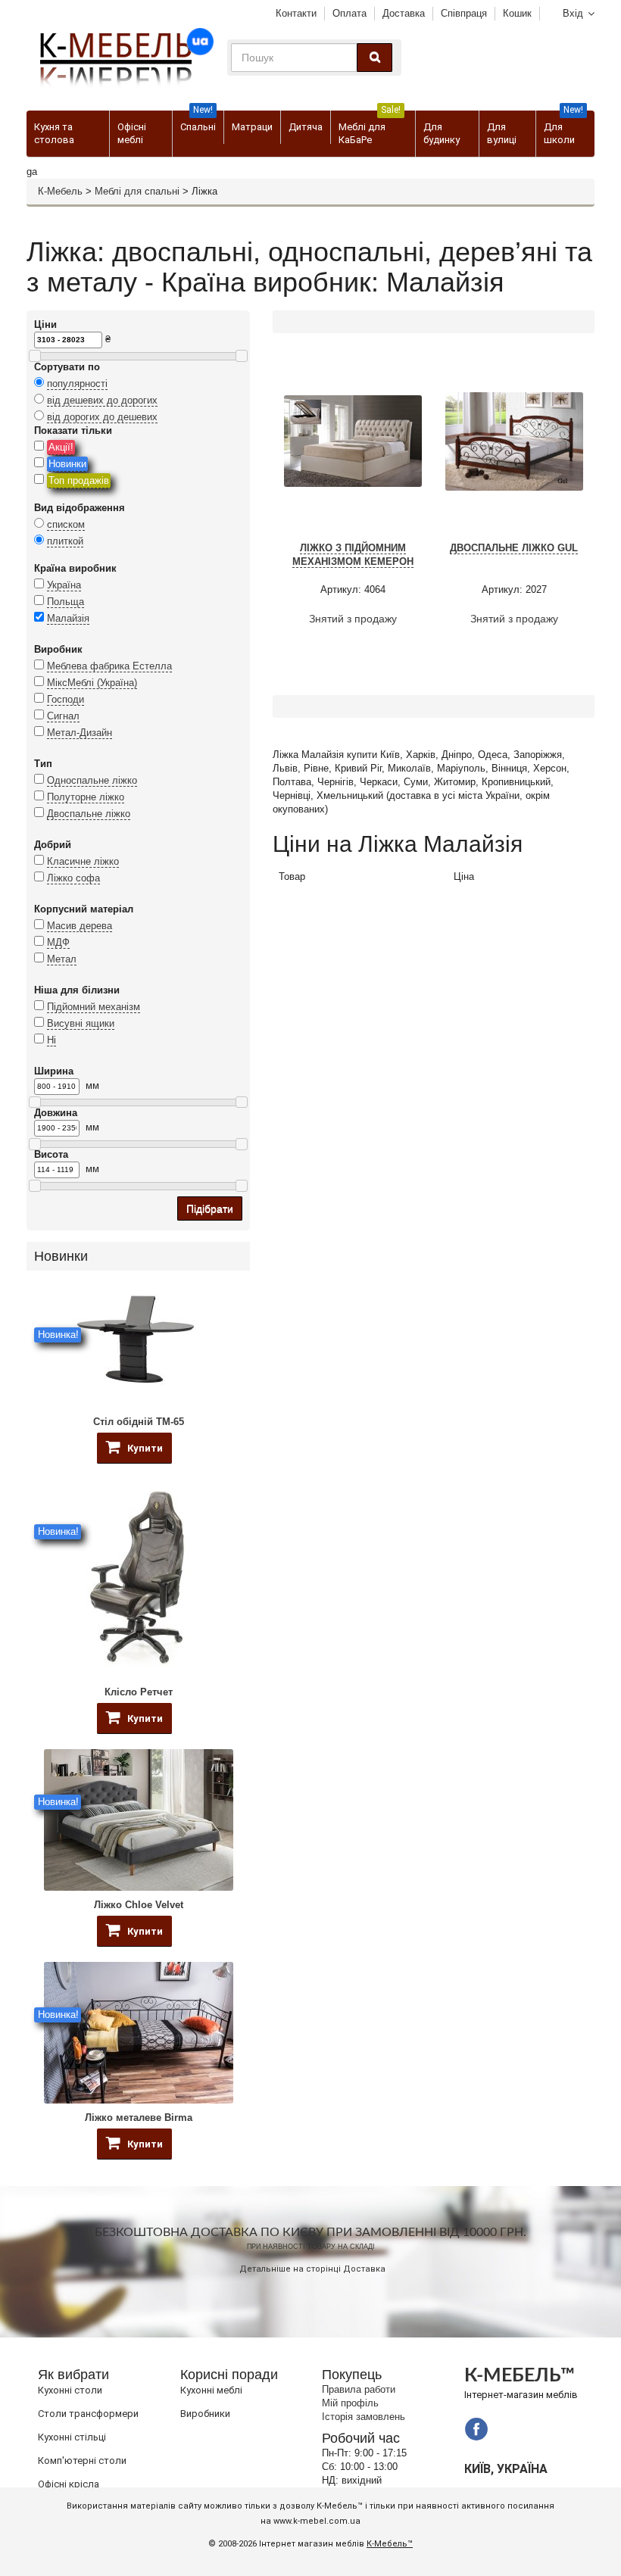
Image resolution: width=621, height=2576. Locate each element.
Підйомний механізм (94, 1007)
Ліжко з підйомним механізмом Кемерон (353, 555)
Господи (66, 699)
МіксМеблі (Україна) (92, 683)
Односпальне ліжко (92, 780)
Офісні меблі (132, 133)
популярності (77, 384)
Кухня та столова (54, 133)
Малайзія (68, 618)
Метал (62, 959)
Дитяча (306, 127)
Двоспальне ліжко (89, 814)
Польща (66, 602)
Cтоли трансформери (88, 2414)
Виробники (205, 2414)
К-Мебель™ (390, 2544)
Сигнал (63, 716)
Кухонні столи (70, 2390)
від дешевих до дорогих (102, 400)
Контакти (296, 13)
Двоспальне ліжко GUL (514, 548)
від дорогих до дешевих (102, 417)
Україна (64, 585)
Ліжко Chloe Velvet (139, 1905)
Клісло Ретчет (139, 1692)
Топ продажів (79, 480)
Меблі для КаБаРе (370, 128)
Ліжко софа (73, 878)
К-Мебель (60, 191)
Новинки (67, 464)
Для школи (563, 128)
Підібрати (210, 1208)
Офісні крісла (69, 2484)
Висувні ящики (81, 1023)
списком (66, 524)
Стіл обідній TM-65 (139, 1422)
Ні (51, 1040)
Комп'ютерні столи (82, 2461)
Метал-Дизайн (80, 733)
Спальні (198, 122)
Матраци (252, 127)
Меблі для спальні (137, 191)
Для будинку (442, 133)
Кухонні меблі (211, 2390)
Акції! (61, 447)
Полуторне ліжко (86, 797)
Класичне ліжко (83, 861)
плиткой (65, 541)
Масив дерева (80, 926)
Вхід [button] (573, 13)
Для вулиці (502, 133)
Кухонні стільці (72, 2437)
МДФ (58, 942)
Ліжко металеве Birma (139, 2118)
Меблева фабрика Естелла (109, 666)
